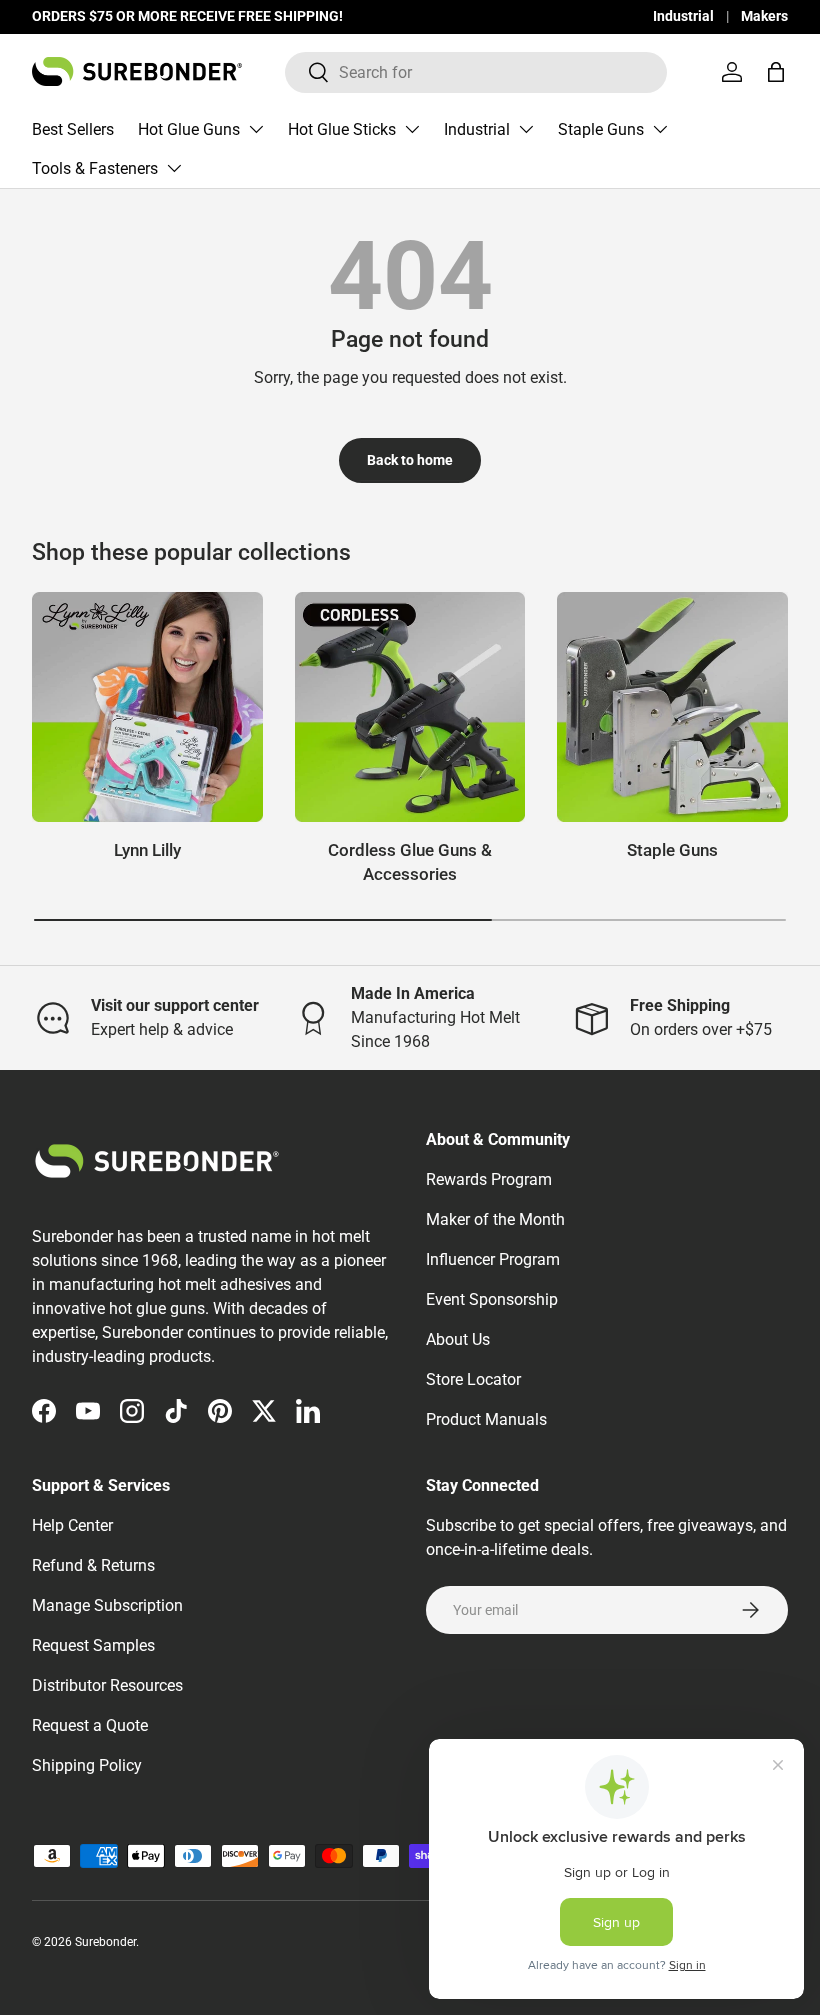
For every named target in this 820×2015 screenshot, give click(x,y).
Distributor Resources (107, 1685)
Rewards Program (489, 1179)
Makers (764, 16)
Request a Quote (90, 1725)
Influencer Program (493, 1259)
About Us (458, 1339)
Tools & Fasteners (95, 168)
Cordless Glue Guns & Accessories (410, 862)
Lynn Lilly (147, 850)
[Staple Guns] (672, 707)
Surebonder (105, 1942)
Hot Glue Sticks (342, 129)
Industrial (683, 16)
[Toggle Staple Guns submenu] (660, 129)
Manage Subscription (107, 1605)
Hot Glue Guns (189, 129)
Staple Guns (601, 129)
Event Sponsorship (492, 1299)
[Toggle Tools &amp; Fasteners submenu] (174, 168)
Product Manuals (486, 1419)
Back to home (410, 460)
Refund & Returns (93, 1565)
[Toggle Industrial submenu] (526, 129)
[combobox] (476, 72)
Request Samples (93, 1645)
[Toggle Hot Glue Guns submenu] (256, 129)
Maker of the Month (495, 1219)
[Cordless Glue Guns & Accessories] (410, 707)
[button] (776, 72)
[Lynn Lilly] (147, 707)
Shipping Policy (87, 1765)
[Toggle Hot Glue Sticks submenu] (412, 129)
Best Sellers (73, 129)
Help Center (72, 1525)
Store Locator (473, 1379)
